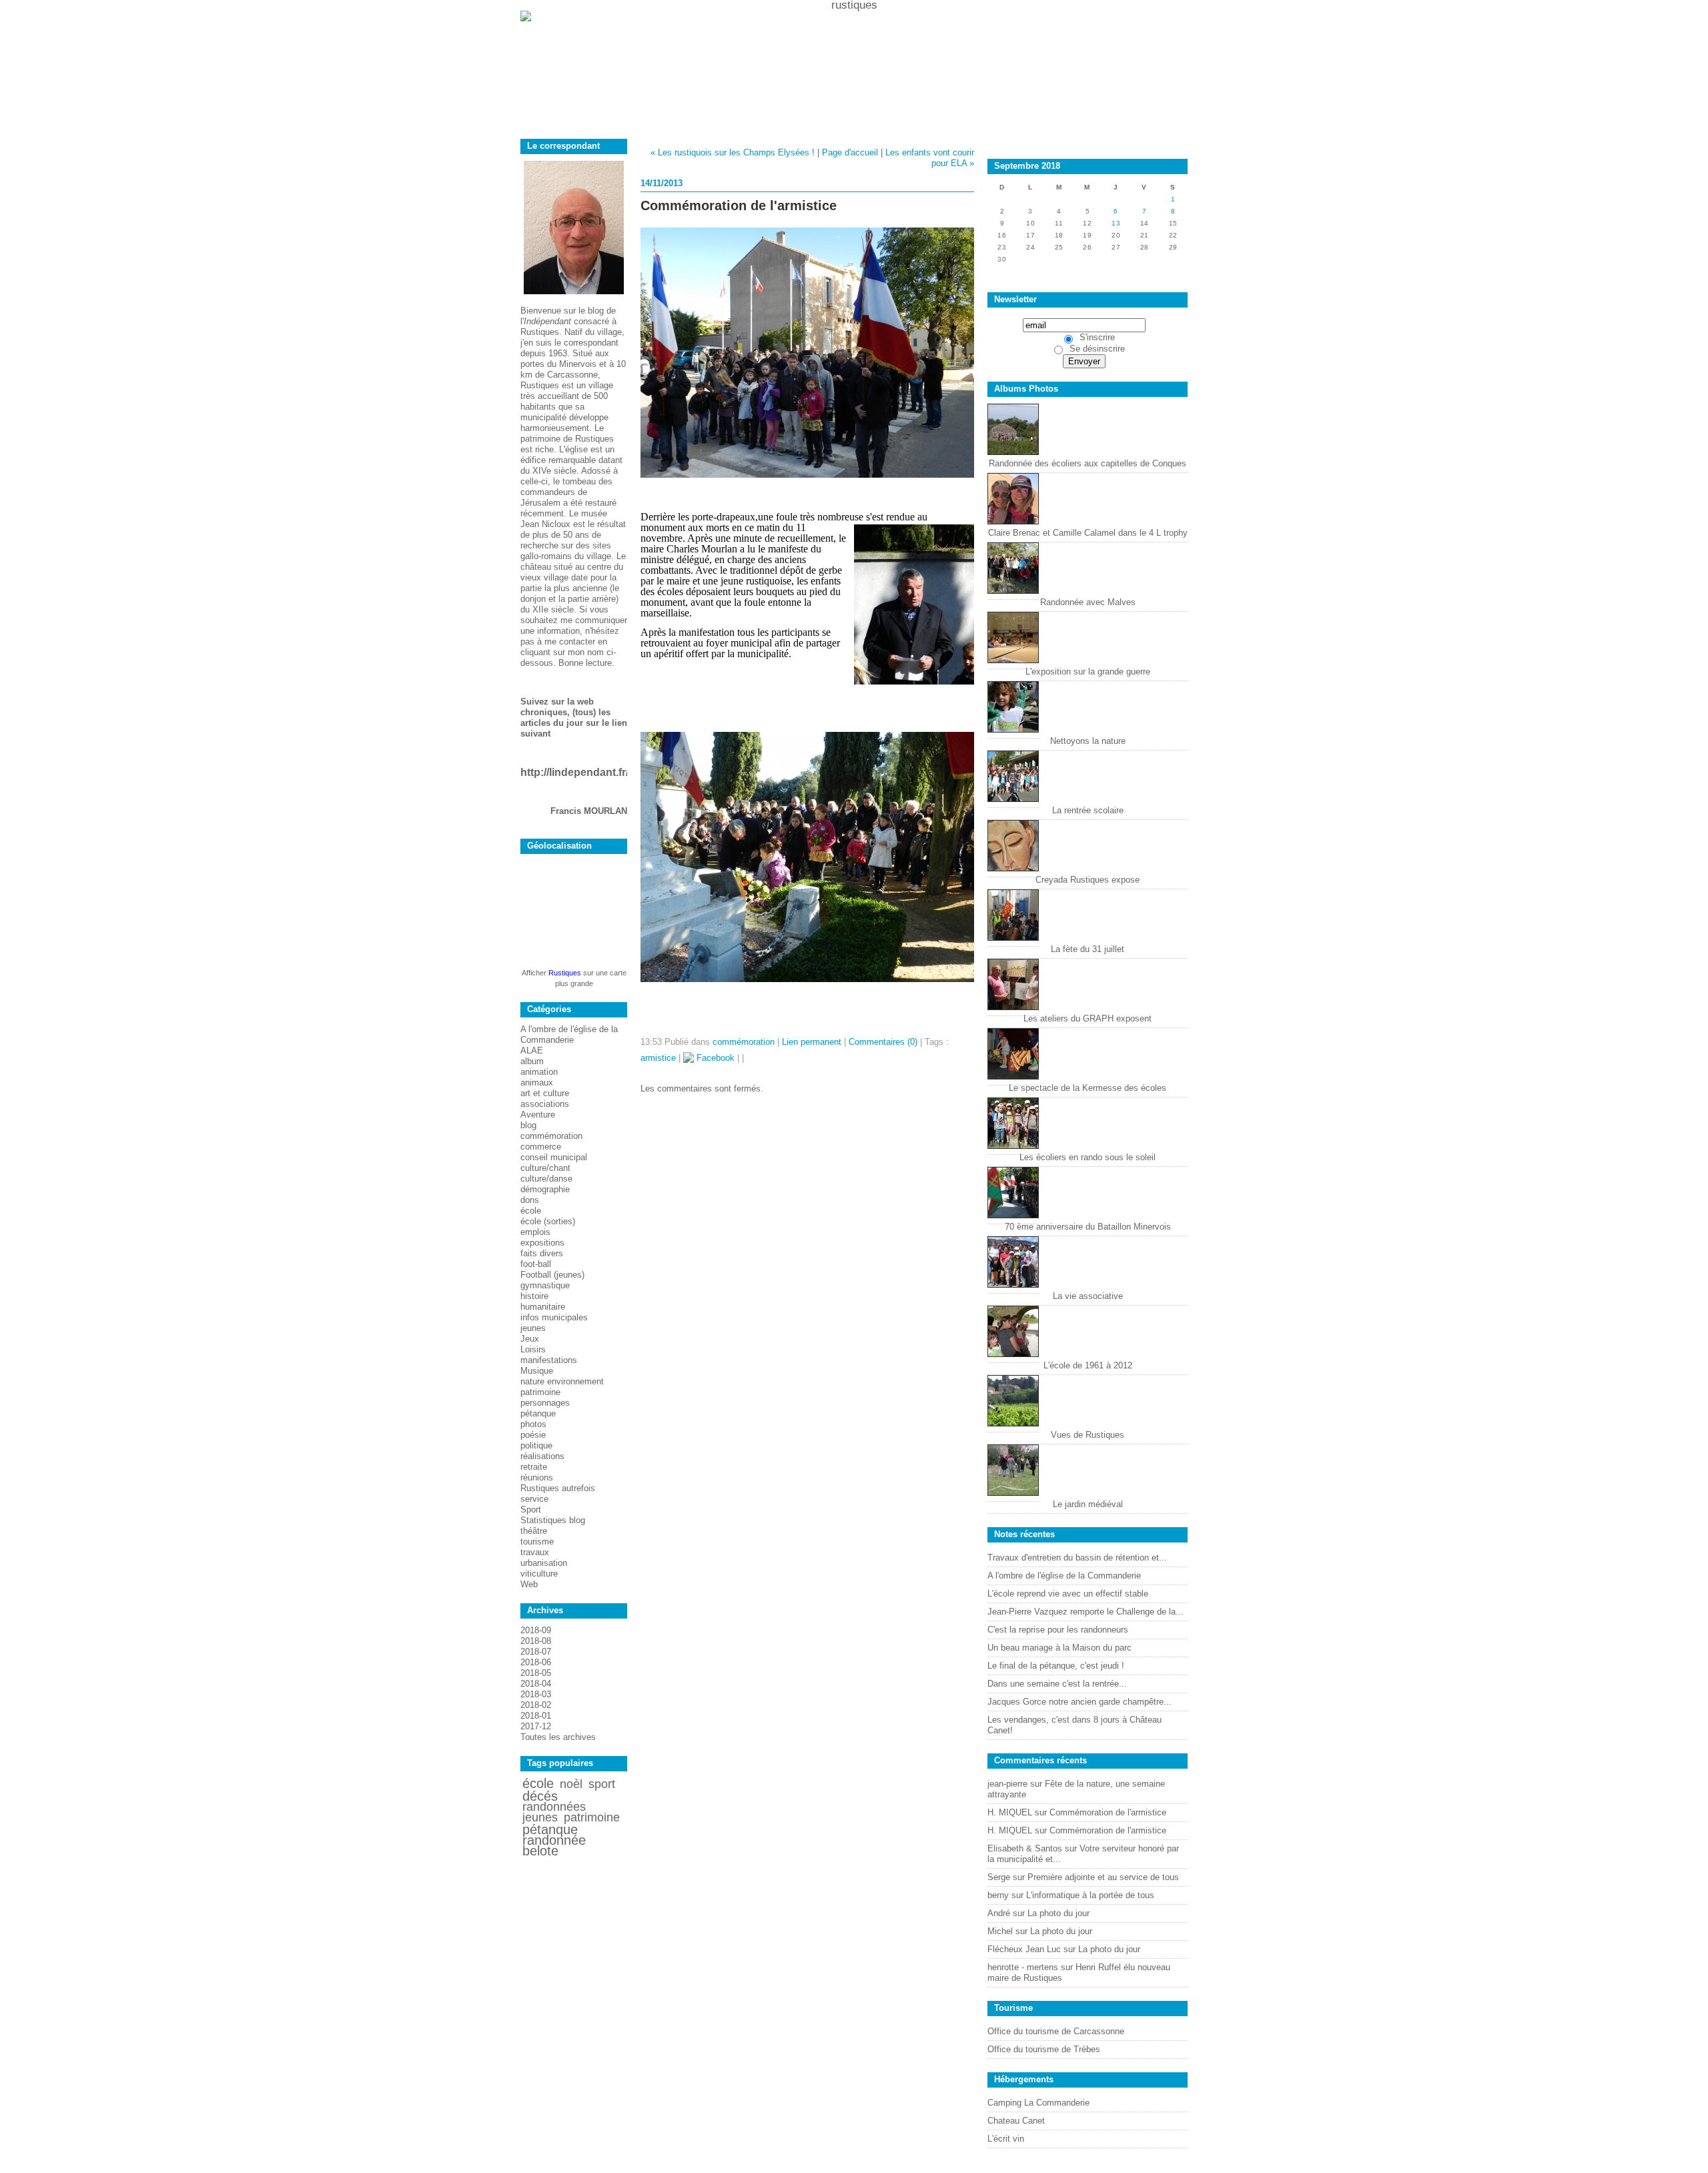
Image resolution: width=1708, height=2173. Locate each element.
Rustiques (565, 973)
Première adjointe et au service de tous (1103, 1877)
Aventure (538, 1115)
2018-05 (536, 1673)
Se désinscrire (1097, 349)
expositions (542, 1243)
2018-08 (536, 1641)
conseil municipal (554, 1157)
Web (529, 1584)
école (531, 1211)
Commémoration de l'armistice (1108, 1812)
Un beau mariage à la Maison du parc (1059, 1648)
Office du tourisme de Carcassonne (1056, 2031)
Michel (1000, 1931)
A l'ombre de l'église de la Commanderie (569, 1034)
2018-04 (536, 1684)
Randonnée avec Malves (1088, 602)
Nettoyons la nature (1088, 741)
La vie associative (1088, 1296)
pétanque (538, 1413)
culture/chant (545, 1168)
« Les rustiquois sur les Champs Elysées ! (733, 152)
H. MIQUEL (1010, 1812)
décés (540, 1796)
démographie (545, 1189)
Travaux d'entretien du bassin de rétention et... (1077, 1558)
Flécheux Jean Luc (1024, 1949)
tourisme (537, 1542)
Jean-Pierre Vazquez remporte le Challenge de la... (1086, 1612)
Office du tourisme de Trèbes (1044, 2049)
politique (536, 1445)
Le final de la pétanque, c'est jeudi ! (1056, 1666)
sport (602, 1784)
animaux (537, 1082)
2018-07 (536, 1652)
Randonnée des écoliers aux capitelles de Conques (1088, 463)
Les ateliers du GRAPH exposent (1088, 1018)
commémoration (551, 1136)
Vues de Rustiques (1088, 1435)
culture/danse (546, 1179)
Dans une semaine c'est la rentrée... (1057, 1684)
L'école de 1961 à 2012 (1088, 1365)
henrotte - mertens (1023, 1967)
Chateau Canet (1016, 2121)
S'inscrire (1097, 337)
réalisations (542, 1456)
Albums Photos (1026, 389)
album (532, 1061)
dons (530, 1200)
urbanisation (544, 1563)
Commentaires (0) (883, 1042)
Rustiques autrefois (558, 1488)
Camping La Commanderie (1038, 2103)
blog (528, 1125)
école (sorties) (548, 1221)
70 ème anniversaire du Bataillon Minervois (1088, 1227)
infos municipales (554, 1317)
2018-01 (536, 1716)
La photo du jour (1058, 1913)
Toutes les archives (558, 1737)
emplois (535, 1232)
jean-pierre (1007, 1784)
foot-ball (536, 1264)
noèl (571, 1784)
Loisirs (533, 1349)
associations (545, 1104)
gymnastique (545, 1285)
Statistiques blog (553, 1520)
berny (998, 1895)
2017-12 (536, 1726)
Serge (999, 1877)
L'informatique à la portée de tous (1090, 1895)
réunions (537, 1477)
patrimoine (540, 1392)
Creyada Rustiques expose (1088, 880)
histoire (534, 1296)
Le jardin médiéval (1088, 1504)
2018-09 (536, 1630)
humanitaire (543, 1307)
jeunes (533, 1328)
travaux (535, 1552)
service (534, 1499)
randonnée (554, 1840)
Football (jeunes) (552, 1275)
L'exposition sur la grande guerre (1088, 672)
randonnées (554, 1807)
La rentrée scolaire (1088, 810)
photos (533, 1424)
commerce (541, 1147)
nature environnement (562, 1381)
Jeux (530, 1339)
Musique (537, 1371)
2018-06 (536, 1662)
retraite (534, 1467)
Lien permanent (812, 1042)
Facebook (714, 1058)
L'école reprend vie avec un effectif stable (1068, 1594)
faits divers (542, 1253)
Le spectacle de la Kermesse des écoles (1088, 1088)
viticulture (539, 1574)
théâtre (534, 1531)
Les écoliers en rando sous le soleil (1088, 1157)
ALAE (532, 1050)
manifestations (549, 1360)
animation (539, 1072)
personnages (545, 1403)
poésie (533, 1435)
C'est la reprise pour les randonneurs (1058, 1630)
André (999, 1913)
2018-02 (536, 1705)
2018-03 (536, 1694)
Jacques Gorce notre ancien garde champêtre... (1080, 1702)
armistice (658, 1058)
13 (1116, 223)
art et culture (545, 1093)
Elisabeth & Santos (1025, 1848)
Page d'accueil (850, 152)
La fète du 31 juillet (1088, 949)
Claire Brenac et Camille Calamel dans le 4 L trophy (1088, 533)
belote (540, 1851)
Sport (531, 1509)
